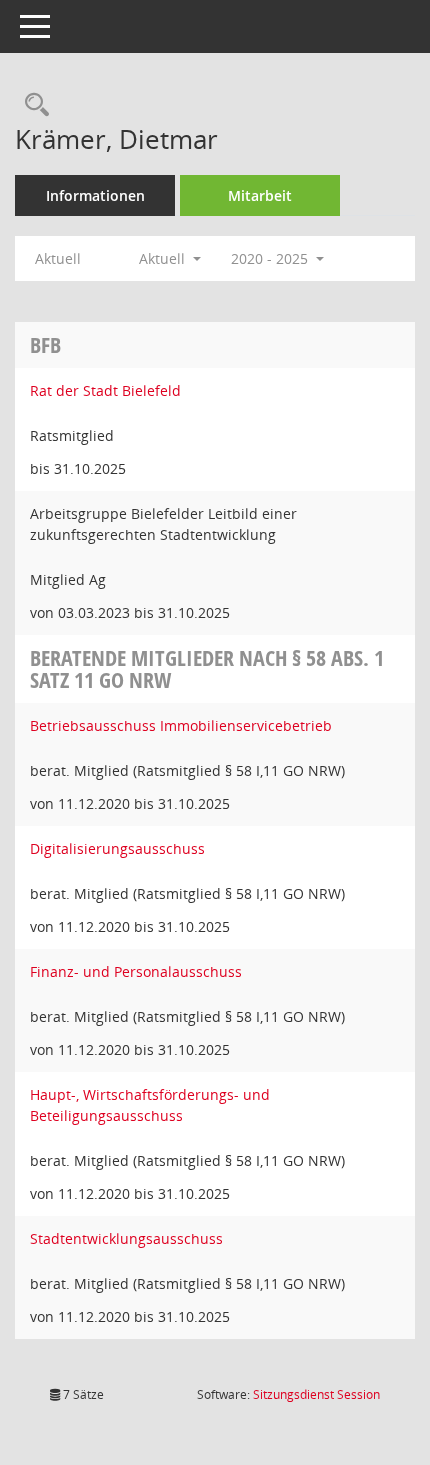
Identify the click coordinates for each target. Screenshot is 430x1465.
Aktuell (58, 258)
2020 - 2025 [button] (271, 258)
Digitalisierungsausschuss (117, 848)
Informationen (95, 195)
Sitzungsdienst (316, 1394)
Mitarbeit (260, 195)
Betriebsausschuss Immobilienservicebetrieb (181, 725)
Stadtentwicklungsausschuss (126, 1238)
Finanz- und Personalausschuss (136, 971)
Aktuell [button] (164, 258)
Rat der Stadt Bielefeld (105, 390)
